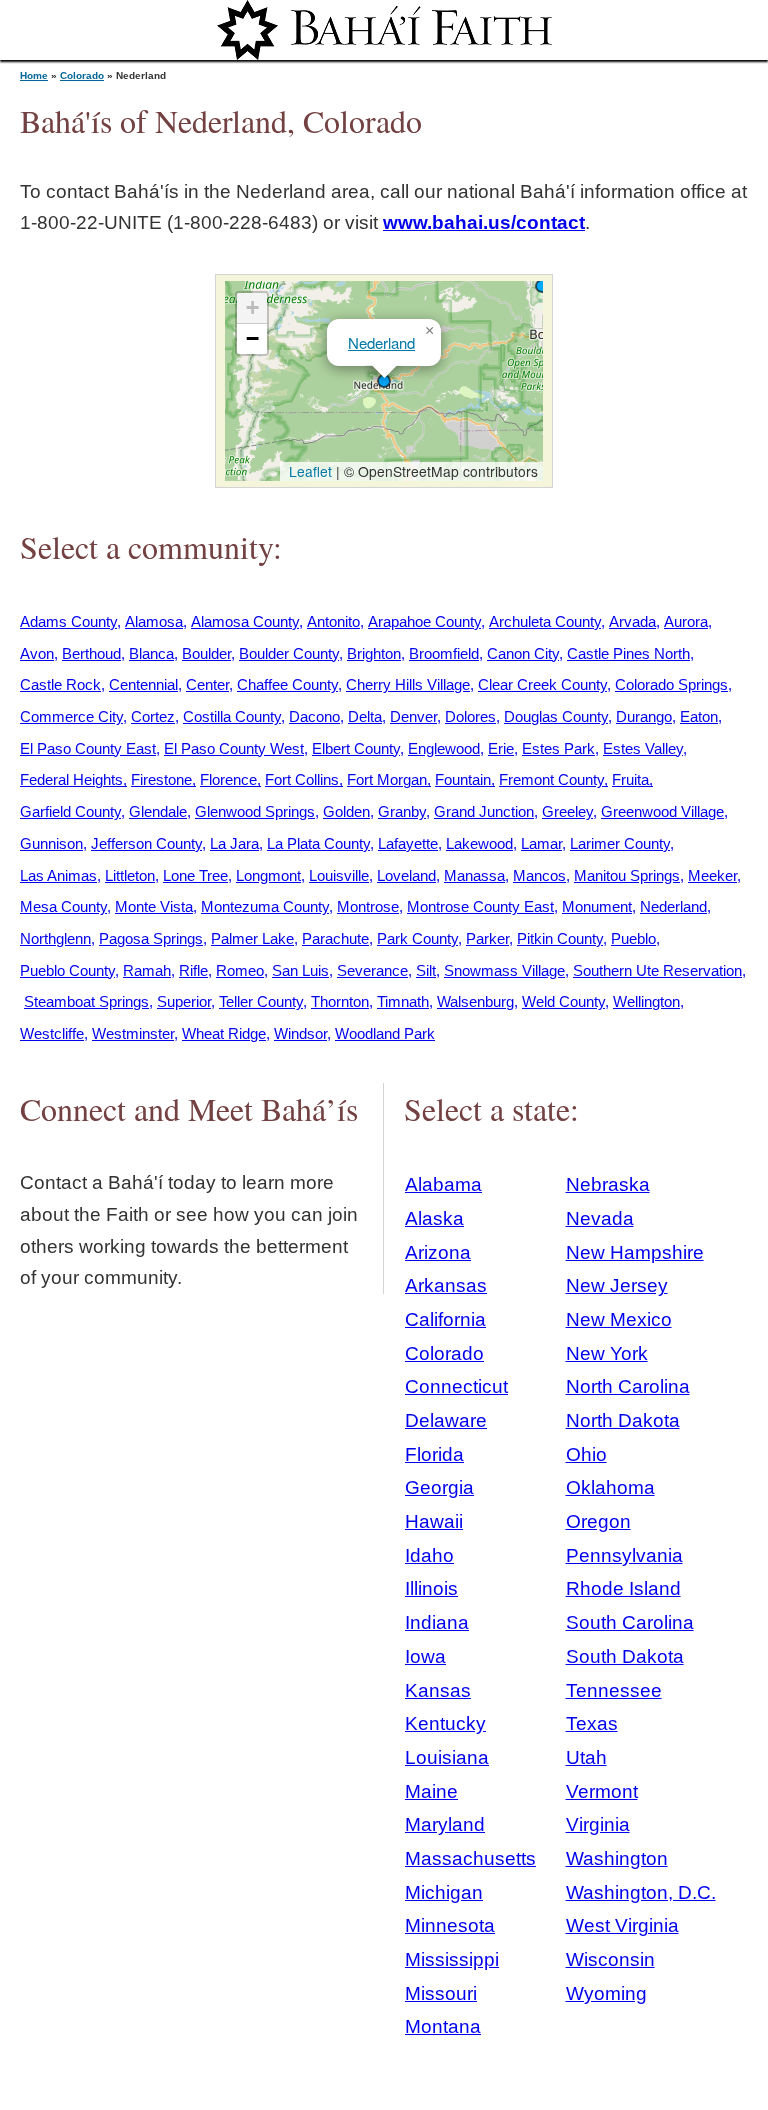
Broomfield (444, 653)
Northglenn (55, 938)
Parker (487, 938)
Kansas (438, 1690)
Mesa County (63, 906)
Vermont (602, 1791)
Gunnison (51, 843)
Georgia (439, 1487)
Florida (434, 1454)
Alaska (434, 1218)
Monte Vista (154, 906)
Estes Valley (643, 748)
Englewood (444, 748)
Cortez (153, 716)
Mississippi (452, 1959)
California (445, 1319)
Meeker (712, 875)
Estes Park (558, 748)
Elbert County (356, 748)
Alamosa (154, 621)
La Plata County (318, 843)
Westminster (133, 1033)
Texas (592, 1723)
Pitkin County (560, 938)
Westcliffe (52, 1033)
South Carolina (630, 1622)
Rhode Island (623, 1588)
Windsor (300, 1033)
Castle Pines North (628, 653)
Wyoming (606, 1993)
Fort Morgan (387, 779)
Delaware (446, 1420)
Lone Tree (195, 875)
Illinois (431, 1588)
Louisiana (447, 1757)
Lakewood (479, 843)
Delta (365, 716)
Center (207, 684)
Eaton (699, 716)
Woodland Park (385, 1033)
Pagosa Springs (151, 938)
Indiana (437, 1622)
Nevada (600, 1218)
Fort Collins (302, 779)
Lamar (541, 843)
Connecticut (456, 1386)
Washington (617, 1858)
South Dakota (625, 1656)
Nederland (381, 342)
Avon (37, 653)
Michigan (444, 1892)
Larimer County (620, 843)
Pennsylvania (624, 1555)
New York (607, 1353)
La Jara (234, 843)
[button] (542, 286)
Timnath (403, 1001)
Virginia (598, 1824)
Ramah (147, 970)
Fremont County (551, 779)
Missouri (441, 1993)
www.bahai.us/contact (484, 222)
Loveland (406, 875)
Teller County (261, 1001)
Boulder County (289, 653)
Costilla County (232, 716)
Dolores (470, 716)
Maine (431, 1791)
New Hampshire (635, 1252)
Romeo (240, 970)
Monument (597, 906)
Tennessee (614, 1690)
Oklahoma (610, 1487)
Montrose (368, 906)
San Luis (300, 970)
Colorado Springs (671, 684)
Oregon (598, 1521)
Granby (402, 811)
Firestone (161, 779)
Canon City (523, 653)
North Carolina (628, 1386)
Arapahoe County (424, 621)
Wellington (646, 1001)
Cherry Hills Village (408, 684)
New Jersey (617, 1285)
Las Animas (58, 875)
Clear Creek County (542, 684)
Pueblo (633, 938)
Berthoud (91, 653)
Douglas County (556, 716)
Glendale (158, 811)
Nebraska (608, 1184)
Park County (417, 938)
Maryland (445, 1824)
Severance (372, 970)
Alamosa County (245, 621)
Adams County (68, 621)
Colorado (82, 75)
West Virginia (622, 1925)
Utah (586, 1757)
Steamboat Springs (86, 1001)
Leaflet (308, 471)
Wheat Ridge (224, 1033)
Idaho (429, 1555)
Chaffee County (287, 684)
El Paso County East (88, 748)
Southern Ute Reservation (657, 970)
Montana (443, 2026)
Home (34, 75)
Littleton (130, 875)
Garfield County (70, 811)
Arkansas (446, 1285)
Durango (644, 716)
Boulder (206, 653)
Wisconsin (610, 1959)
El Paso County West (234, 748)
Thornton (340, 1001)
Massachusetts (470, 1858)
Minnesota (450, 1925)
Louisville (339, 875)
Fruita (630, 779)
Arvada (632, 621)
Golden (346, 811)
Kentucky (445, 1723)
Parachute (335, 938)
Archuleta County (545, 621)
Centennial (143, 684)
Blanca (151, 653)
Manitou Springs (627, 875)
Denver (413, 716)
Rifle (193, 970)
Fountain (463, 779)
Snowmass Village (504, 970)
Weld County (563, 1001)
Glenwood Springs (255, 811)
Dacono (314, 716)
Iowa (425, 1656)
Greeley (567, 811)
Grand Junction (484, 811)
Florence (228, 779)
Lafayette (408, 843)
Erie (501, 748)
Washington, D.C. (641, 1892)
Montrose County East (480, 906)
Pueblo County (67, 970)
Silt (426, 970)
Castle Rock (60, 684)
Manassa (474, 875)
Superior (184, 1001)
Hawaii (434, 1521)
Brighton (374, 653)
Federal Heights (71, 779)
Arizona (438, 1252)
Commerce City (71, 716)
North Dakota (623, 1420)
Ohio (586, 1454)
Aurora (686, 621)
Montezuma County (265, 906)
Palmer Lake (252, 938)
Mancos (539, 875)
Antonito (333, 621)
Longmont (268, 875)
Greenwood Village (662, 811)
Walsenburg (475, 1001)
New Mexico (619, 1319)
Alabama (443, 1184)
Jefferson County (146, 843)
